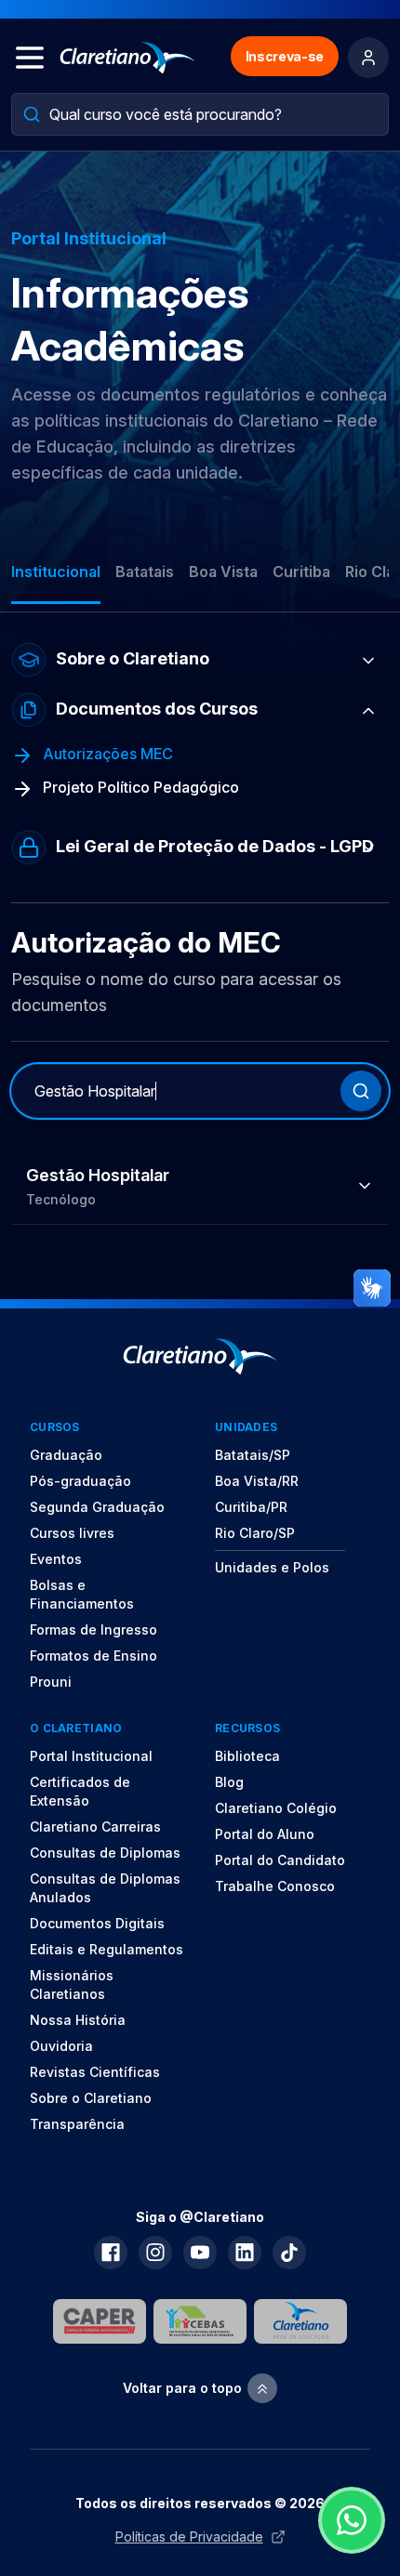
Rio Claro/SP (255, 1533)
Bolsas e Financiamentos (82, 1594)
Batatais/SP (253, 1455)
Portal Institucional (91, 1756)
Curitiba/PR (251, 1507)
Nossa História (78, 2020)
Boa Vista (223, 572)
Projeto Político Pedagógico (139, 787)
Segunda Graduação (97, 1507)
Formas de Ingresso (93, 1630)
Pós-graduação (80, 1481)
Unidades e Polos (272, 1567)
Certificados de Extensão (80, 1791)
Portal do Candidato (280, 1860)
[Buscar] (361, 1091)
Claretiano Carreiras (95, 1827)
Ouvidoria (61, 2046)
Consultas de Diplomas (105, 1853)
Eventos (56, 1559)
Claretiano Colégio (276, 1808)
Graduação (66, 1455)
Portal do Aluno (265, 1834)
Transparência (77, 2124)
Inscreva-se (285, 56)
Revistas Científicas (95, 2072)
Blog (229, 1782)
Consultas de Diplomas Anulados (105, 1888)
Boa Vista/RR (257, 1481)
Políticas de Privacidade (189, 2537)
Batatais (145, 572)
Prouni (51, 1682)
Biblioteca (247, 1756)
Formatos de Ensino (93, 1656)
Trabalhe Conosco (275, 1886)
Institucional (56, 572)
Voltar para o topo (182, 2388)
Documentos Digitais (97, 1923)
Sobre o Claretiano (91, 2098)
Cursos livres (72, 1533)
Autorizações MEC (106, 754)
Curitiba (301, 572)
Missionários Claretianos (72, 1985)
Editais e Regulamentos (107, 1949)
